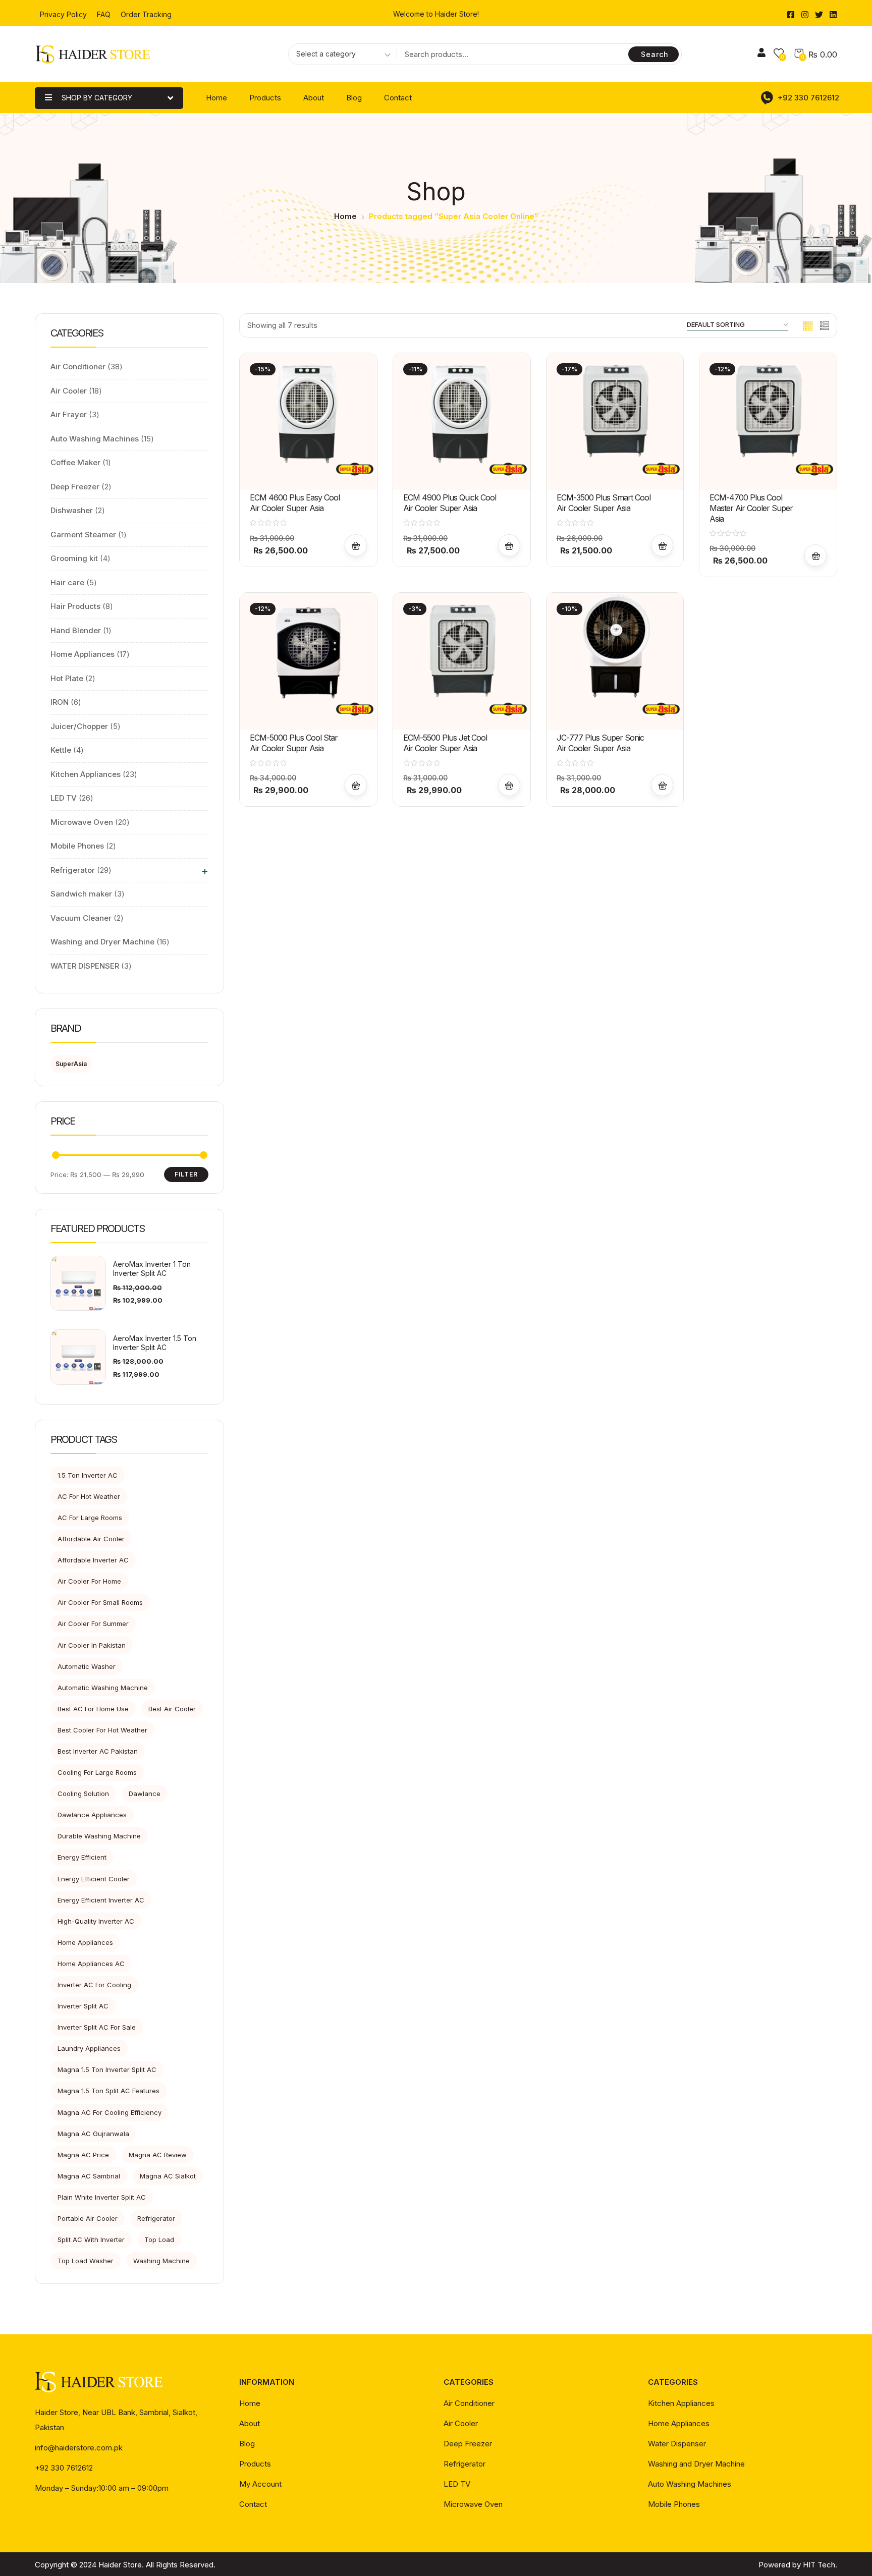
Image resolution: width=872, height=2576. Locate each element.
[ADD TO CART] (356, 545)
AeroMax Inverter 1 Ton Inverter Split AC (152, 1269)
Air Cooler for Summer (93, 1623)
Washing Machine (161, 2261)
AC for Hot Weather (89, 1496)
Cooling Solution (83, 1794)
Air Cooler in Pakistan (92, 1645)
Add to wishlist (356, 400)
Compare (356, 424)
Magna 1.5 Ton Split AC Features (108, 2091)
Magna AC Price (83, 2155)
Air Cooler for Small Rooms (100, 1602)
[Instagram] (805, 15)
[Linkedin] (833, 15)
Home (216, 98)
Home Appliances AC (91, 1964)
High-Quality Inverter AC (96, 1921)
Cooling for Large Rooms (97, 1772)
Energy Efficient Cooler (94, 1879)
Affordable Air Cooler (91, 1539)
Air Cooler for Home (89, 1581)
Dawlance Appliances (92, 1815)
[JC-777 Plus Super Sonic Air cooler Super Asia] (615, 661)
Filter (186, 1174)
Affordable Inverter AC (93, 1560)
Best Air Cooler (172, 1709)
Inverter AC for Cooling (94, 1985)
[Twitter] (819, 15)
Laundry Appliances (89, 2048)
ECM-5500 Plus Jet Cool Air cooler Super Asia (445, 743)
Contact (398, 98)
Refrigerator (156, 2218)
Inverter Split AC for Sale (97, 2027)
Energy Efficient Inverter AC (101, 1900)
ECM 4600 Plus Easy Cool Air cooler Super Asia (295, 503)
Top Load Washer (86, 2261)
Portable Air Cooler (88, 2218)
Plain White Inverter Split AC (102, 2197)
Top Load (159, 2239)
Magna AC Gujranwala (93, 2134)
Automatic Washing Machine (103, 1688)
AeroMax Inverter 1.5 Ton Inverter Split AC (155, 1343)
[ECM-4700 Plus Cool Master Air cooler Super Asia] (768, 422)
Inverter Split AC (83, 2006)
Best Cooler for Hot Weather (102, 1730)
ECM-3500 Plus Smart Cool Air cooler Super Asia (604, 503)
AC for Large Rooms (90, 1518)
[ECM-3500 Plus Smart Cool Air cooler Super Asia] (615, 422)
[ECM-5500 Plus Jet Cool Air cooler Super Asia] (462, 661)
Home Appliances (85, 1942)
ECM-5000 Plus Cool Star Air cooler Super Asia (294, 743)
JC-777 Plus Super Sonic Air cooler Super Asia (600, 743)
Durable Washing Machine (99, 1836)
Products (265, 98)
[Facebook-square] (791, 15)
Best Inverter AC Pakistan (98, 1751)
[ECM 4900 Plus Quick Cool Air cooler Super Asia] (462, 422)
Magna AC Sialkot (168, 2176)
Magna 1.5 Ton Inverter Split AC (107, 2069)
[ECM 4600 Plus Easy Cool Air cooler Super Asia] (308, 422)
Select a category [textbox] (326, 54)
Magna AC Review (158, 2155)
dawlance (145, 1794)
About (314, 98)
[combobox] (340, 55)
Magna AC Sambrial (89, 2176)
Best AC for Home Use (93, 1709)
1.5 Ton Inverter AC (88, 1475)
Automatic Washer (87, 1666)
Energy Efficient (82, 1857)
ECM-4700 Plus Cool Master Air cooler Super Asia (751, 508)
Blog (354, 98)
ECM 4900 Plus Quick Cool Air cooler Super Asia (450, 503)
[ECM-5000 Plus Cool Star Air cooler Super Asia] (308, 661)
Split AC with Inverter (91, 2239)
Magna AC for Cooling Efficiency (110, 2112)
